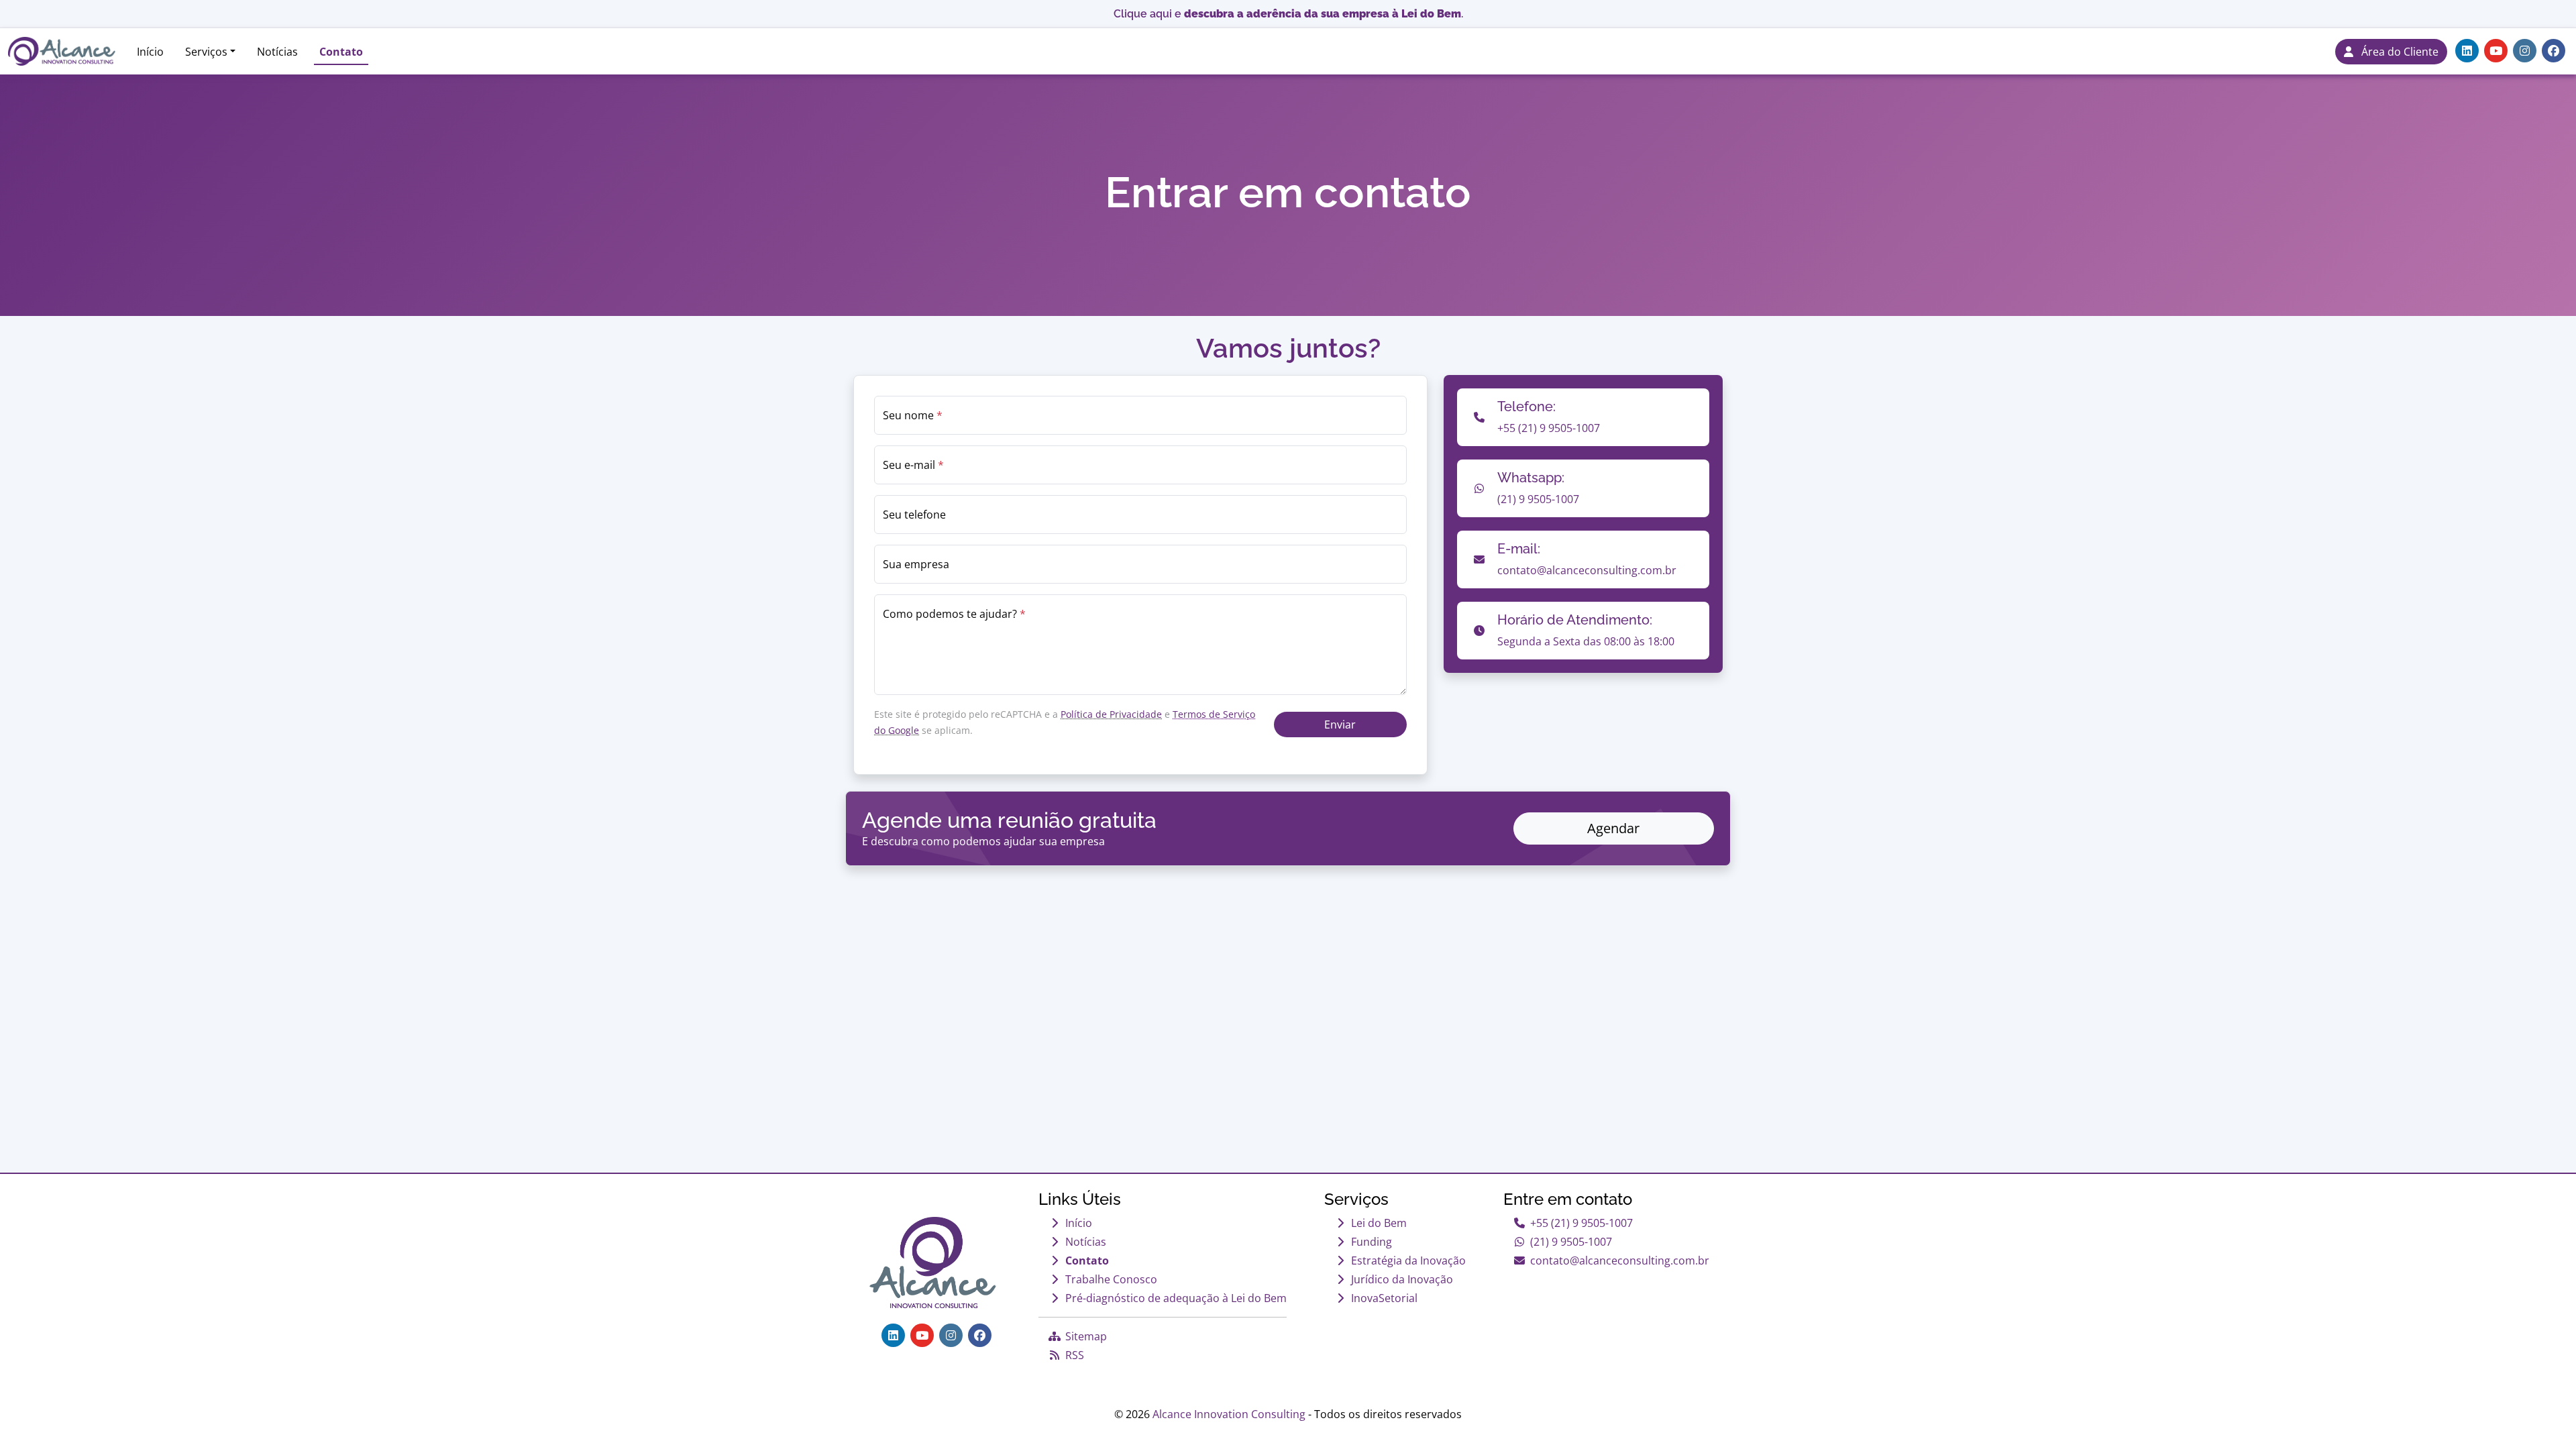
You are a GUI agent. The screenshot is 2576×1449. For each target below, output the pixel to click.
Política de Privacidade (1111, 714)
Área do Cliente (2396, 52)
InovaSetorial (1384, 1298)
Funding (1372, 1242)
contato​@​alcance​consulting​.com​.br (1620, 1260)
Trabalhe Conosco (1111, 1279)
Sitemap (1086, 1336)
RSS (1075, 1355)
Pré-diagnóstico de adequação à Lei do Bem (1176, 1298)
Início (150, 52)
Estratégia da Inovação (1408, 1260)
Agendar (1613, 828)
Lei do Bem (1379, 1223)
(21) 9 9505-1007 (1571, 1242)
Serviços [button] (206, 52)
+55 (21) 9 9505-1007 (1581, 1223)
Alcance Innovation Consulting (1229, 1414)
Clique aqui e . (1288, 14)
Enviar (1340, 724)
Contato (341, 52)
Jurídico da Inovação (1402, 1279)
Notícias (277, 52)
